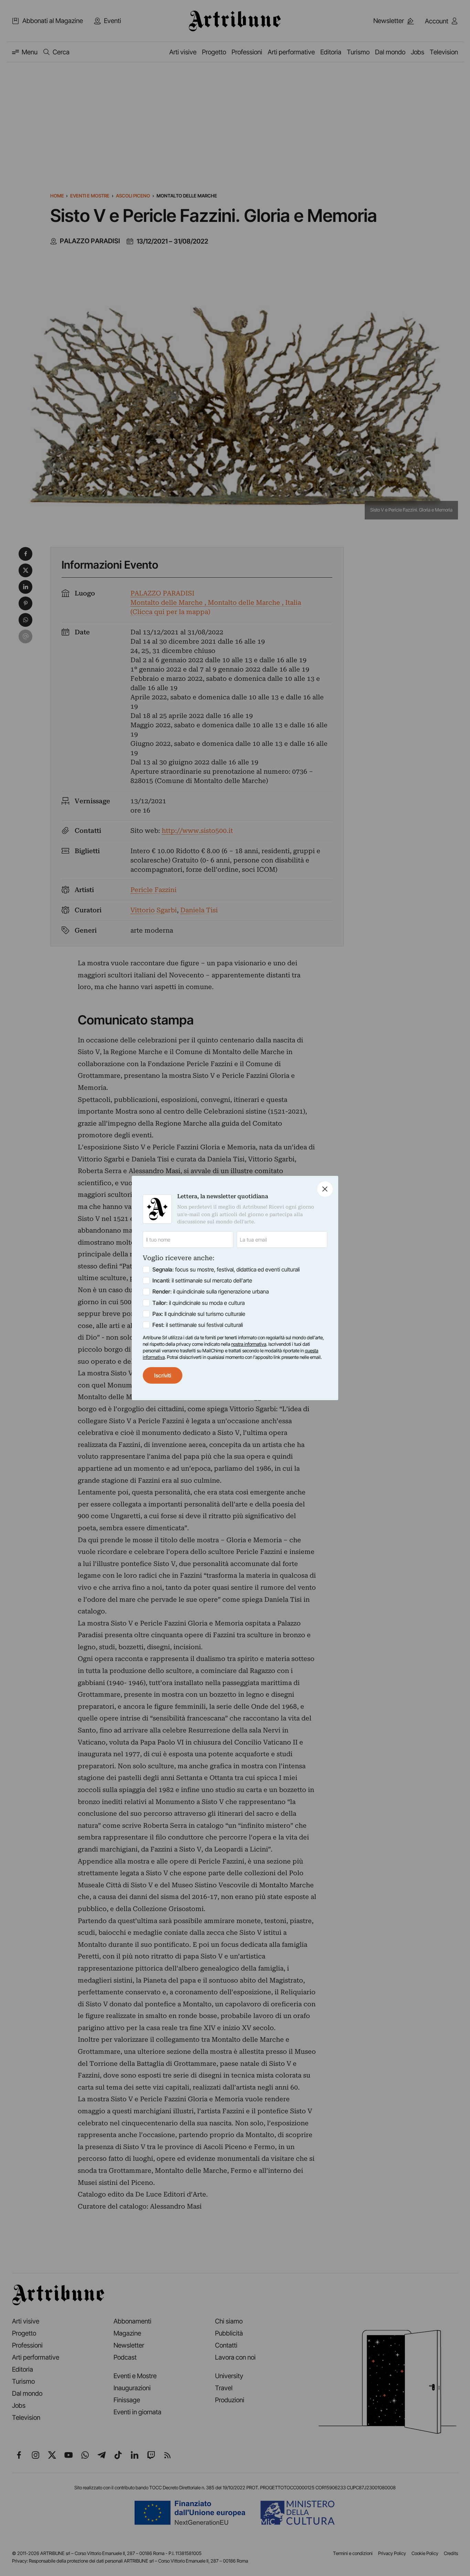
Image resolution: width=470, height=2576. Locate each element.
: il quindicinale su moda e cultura (199, 1303)
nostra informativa (249, 1344)
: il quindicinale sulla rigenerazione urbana (211, 1291)
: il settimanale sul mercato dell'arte (202, 1280)
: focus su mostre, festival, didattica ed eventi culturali (226, 1269)
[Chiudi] (325, 1189)
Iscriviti (163, 1375)
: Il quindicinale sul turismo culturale (199, 1314)
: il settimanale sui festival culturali (198, 1325)
